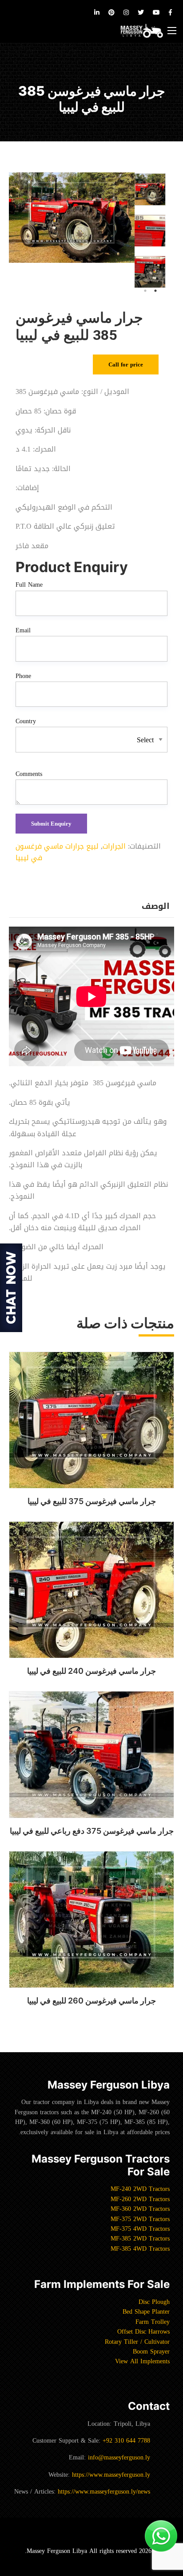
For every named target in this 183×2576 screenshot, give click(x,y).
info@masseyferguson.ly (119, 2457)
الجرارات (114, 846)
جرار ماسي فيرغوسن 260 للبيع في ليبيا (91, 2001)
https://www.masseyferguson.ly (111, 2475)
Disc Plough (154, 2302)
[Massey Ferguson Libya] (142, 31)
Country (26, 721)
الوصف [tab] (156, 906)
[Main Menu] (172, 31)
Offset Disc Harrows (143, 2332)
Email (23, 631)
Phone (23, 676)
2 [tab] (145, 291)
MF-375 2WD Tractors (140, 2219)
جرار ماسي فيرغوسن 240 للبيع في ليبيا (91, 1671)
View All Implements (142, 2361)
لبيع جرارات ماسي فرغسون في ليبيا (57, 852)
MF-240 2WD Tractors (140, 2189)
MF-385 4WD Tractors (140, 2249)
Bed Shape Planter (146, 2312)
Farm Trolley (153, 2322)
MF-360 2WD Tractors (140, 2209)
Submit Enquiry (51, 824)
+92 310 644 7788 (126, 2441)
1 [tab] (155, 291)
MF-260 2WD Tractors (140, 2199)
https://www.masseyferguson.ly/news (104, 2492)
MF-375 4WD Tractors (140, 2229)
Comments (29, 774)
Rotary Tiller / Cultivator (137, 2342)
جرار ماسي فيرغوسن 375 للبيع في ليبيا (92, 1501)
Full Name (29, 585)
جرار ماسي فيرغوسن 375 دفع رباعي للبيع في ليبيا (92, 1831)
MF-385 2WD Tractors (140, 2239)
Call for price (126, 364)
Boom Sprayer (151, 2352)
